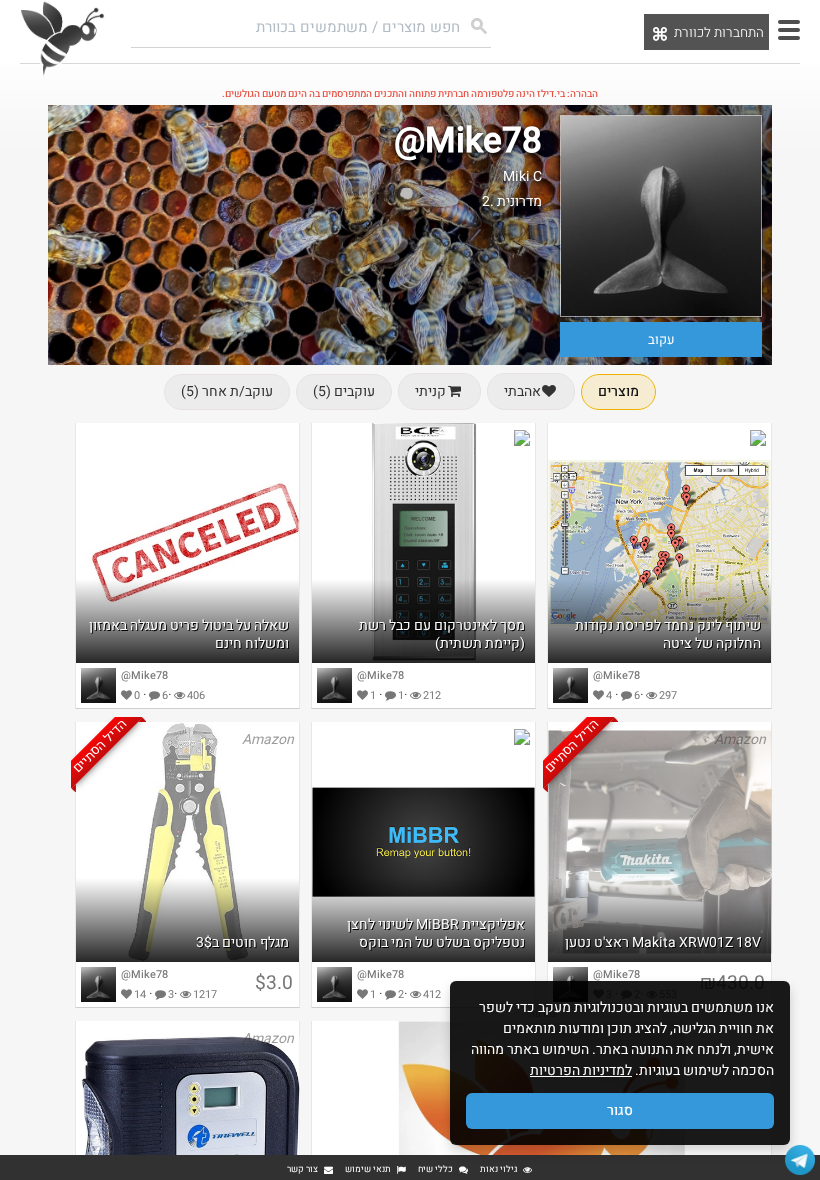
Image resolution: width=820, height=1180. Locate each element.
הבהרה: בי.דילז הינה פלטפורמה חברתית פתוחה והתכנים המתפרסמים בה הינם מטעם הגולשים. (410, 94)
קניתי (430, 391)
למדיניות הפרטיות (581, 1070)
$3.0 (274, 983)
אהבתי (522, 391)
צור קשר (302, 1169)
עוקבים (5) (344, 391)
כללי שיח (435, 1169)
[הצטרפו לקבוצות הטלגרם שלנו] (800, 1160)
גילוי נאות (498, 1169)
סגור (620, 1110)
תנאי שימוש (368, 1169)
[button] (789, 30)
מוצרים (618, 391)
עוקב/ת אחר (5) (227, 391)
